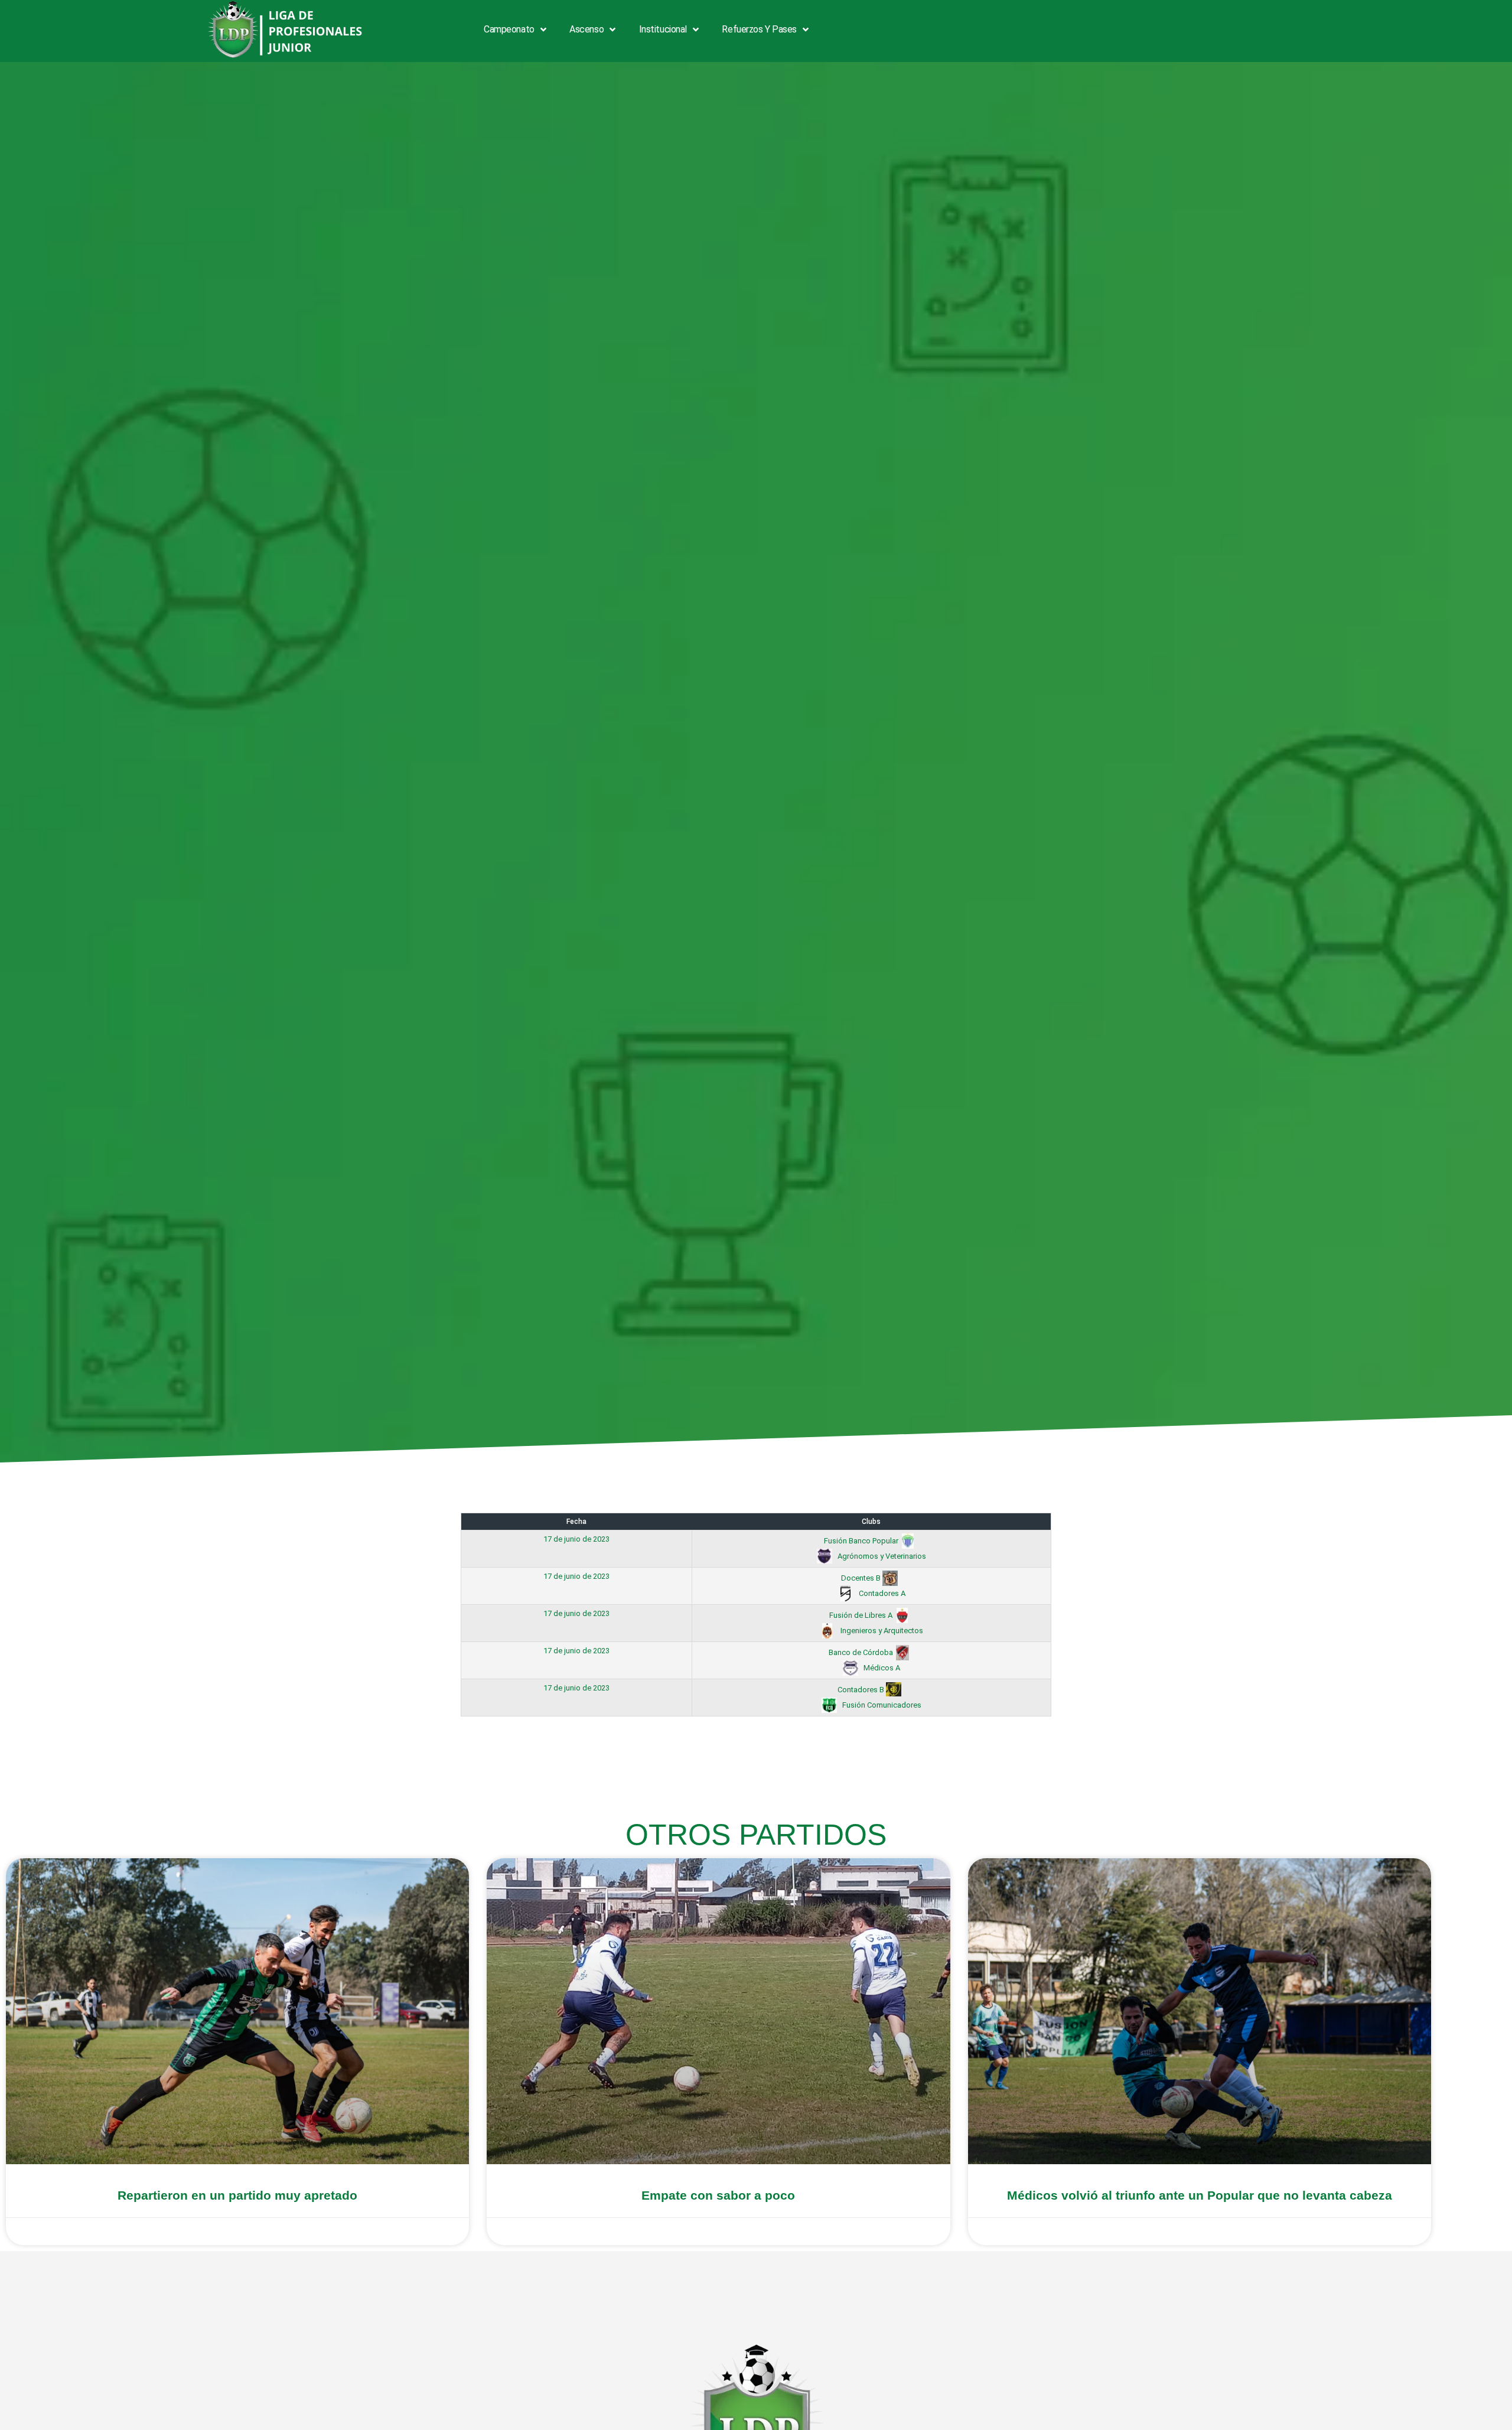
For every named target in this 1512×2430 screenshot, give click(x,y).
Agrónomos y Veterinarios (881, 1556)
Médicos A (881, 1668)
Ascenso (586, 29)
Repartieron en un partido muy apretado (237, 2195)
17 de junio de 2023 (576, 1539)
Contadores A (881, 1593)
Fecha (576, 1522)
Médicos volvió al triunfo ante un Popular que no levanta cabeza (1200, 2195)
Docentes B (862, 1578)
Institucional (663, 29)
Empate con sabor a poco (718, 2195)
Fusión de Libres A (862, 1615)
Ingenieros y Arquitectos (881, 1631)
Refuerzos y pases (759, 29)
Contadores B (862, 1690)
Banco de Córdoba (862, 1652)
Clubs (871, 1522)
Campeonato (509, 29)
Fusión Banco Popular (862, 1541)
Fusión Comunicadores (881, 1705)
